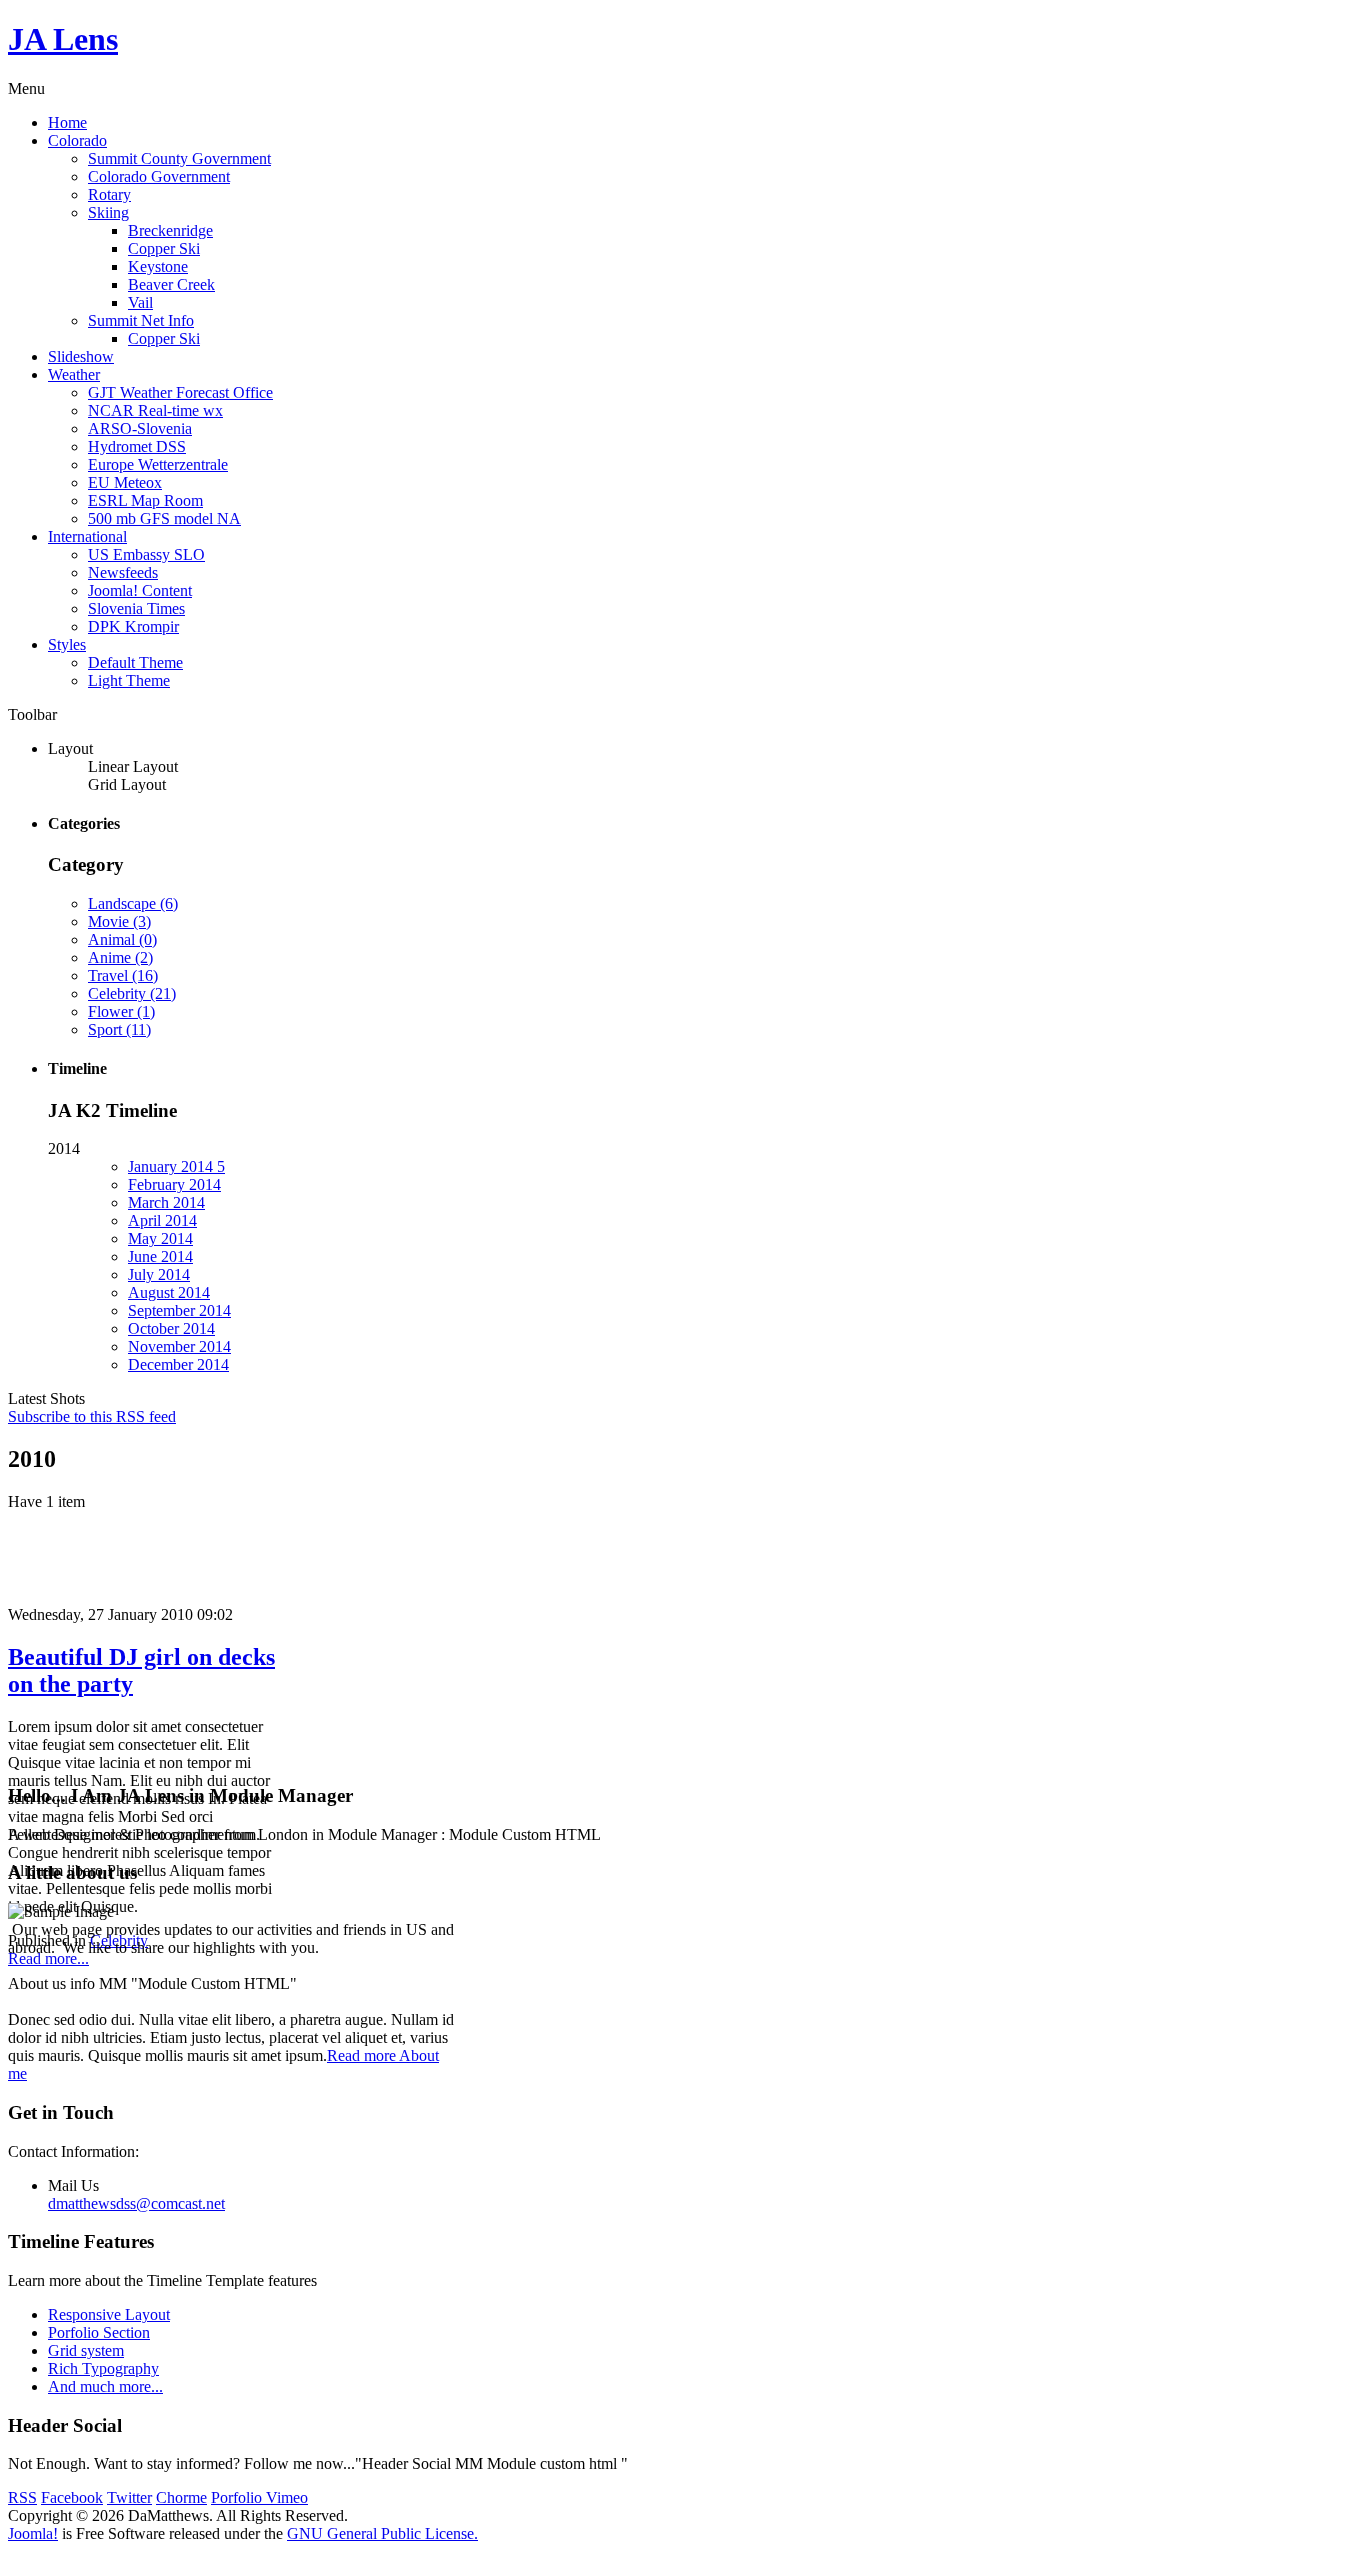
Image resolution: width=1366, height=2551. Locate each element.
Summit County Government (179, 158)
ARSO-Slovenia (140, 428)
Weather (74, 374)
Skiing (108, 212)
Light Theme (129, 680)
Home (67, 122)
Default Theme (135, 662)
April (162, 1220)
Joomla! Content (140, 590)
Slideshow (81, 356)
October (171, 1328)
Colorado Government (159, 176)
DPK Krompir (133, 626)
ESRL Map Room (145, 500)
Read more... (48, 1958)
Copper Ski (164, 248)
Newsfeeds (123, 572)
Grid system (86, 2350)
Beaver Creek (171, 284)
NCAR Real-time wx (155, 410)
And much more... (105, 2386)
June (160, 1256)
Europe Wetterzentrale (158, 464)
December (178, 1364)
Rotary (109, 194)
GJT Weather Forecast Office (180, 392)
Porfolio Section (99, 2332)
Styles (67, 644)
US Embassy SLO (146, 554)
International (87, 536)
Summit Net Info (141, 320)
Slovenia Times (136, 608)
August (169, 1292)
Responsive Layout (109, 2314)
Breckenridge (170, 230)
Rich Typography (103, 2368)
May (160, 1238)
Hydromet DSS (137, 446)
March (166, 1202)
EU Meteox (125, 482)
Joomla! (33, 2533)
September (179, 1310)
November (179, 1346)
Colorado (77, 140)
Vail (140, 302)
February (174, 1184)
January (176, 1166)
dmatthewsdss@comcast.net (136, 2203)
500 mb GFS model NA (164, 518)
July (159, 1274)
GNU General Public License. (382, 2533)
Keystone (158, 266)
